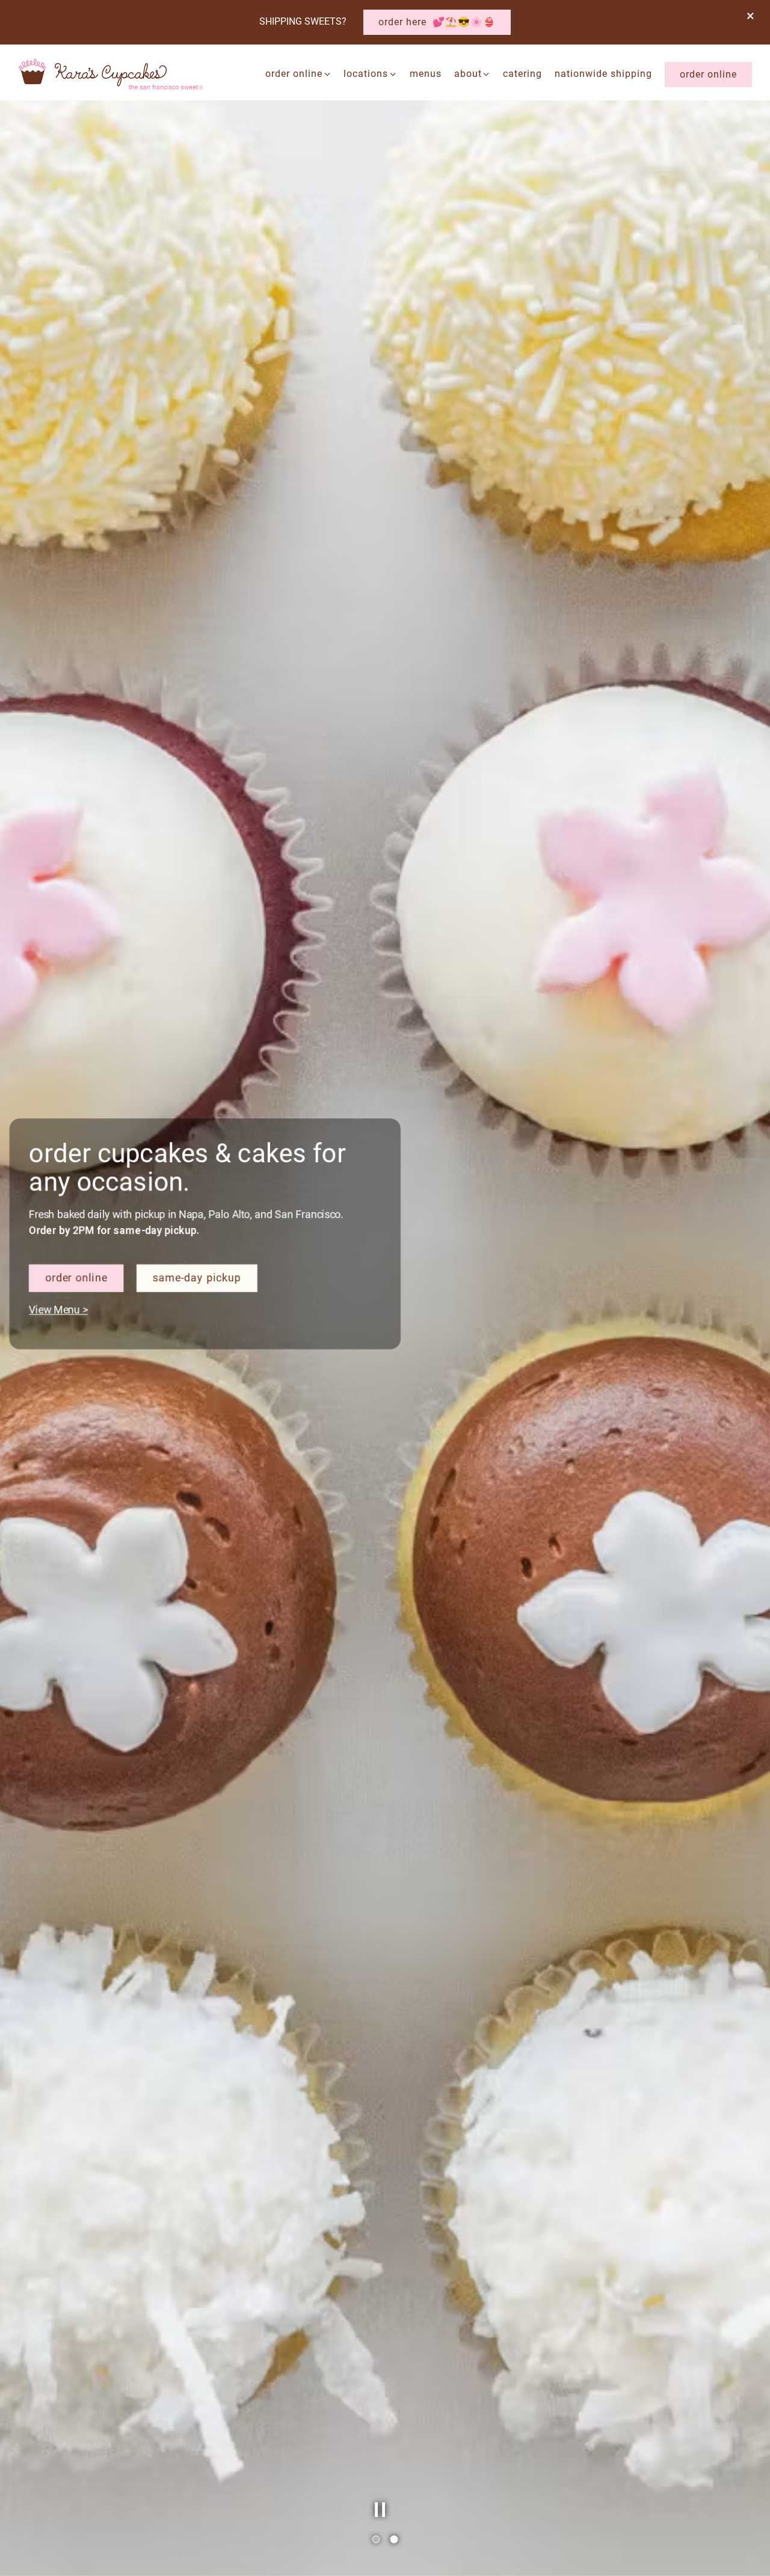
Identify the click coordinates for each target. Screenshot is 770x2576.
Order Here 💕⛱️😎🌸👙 (437, 22)
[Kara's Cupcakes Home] (111, 74)
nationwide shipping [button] (603, 74)
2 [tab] (394, 2540)
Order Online (298, 73)
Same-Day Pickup (205, 1337)
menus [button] (426, 74)
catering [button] (522, 74)
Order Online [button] (708, 74)
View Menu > (73, 1367)
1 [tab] (376, 2540)
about (473, 73)
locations (370, 73)
